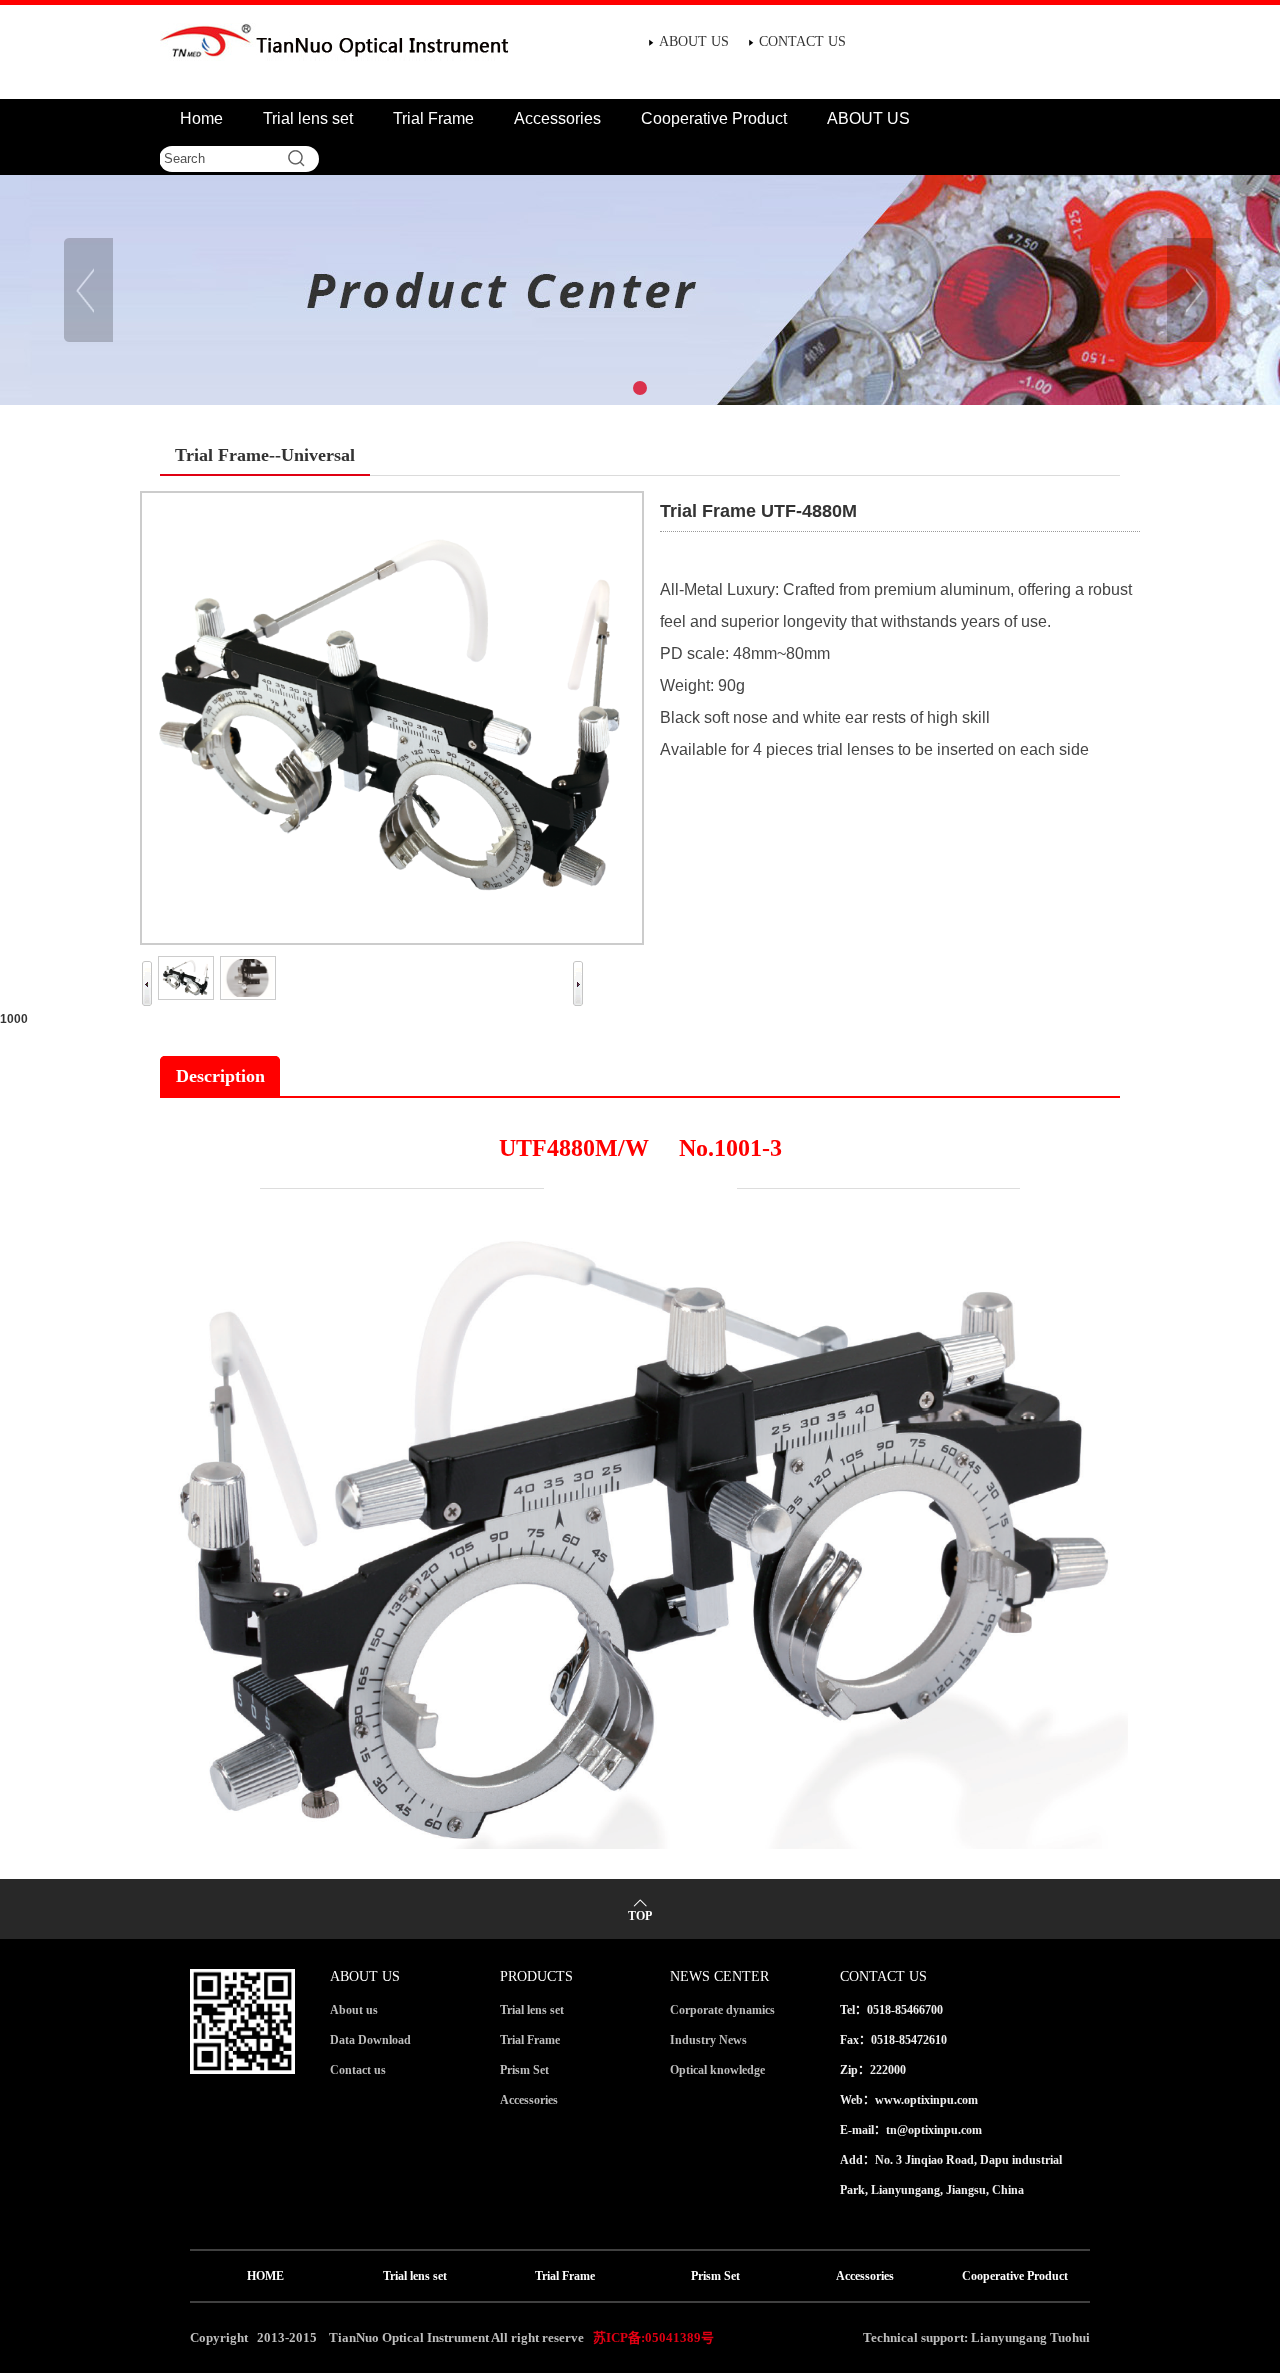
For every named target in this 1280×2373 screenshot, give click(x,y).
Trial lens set (308, 118)
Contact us (358, 2070)
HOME (265, 2276)
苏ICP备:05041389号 (653, 2337)
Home (201, 118)
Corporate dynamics (722, 2010)
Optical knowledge (717, 2070)
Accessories (557, 118)
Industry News (708, 2040)
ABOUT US (694, 41)
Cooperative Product (714, 118)
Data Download (370, 2040)
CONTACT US (802, 41)
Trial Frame (433, 118)
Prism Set (524, 2070)
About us (354, 2010)
